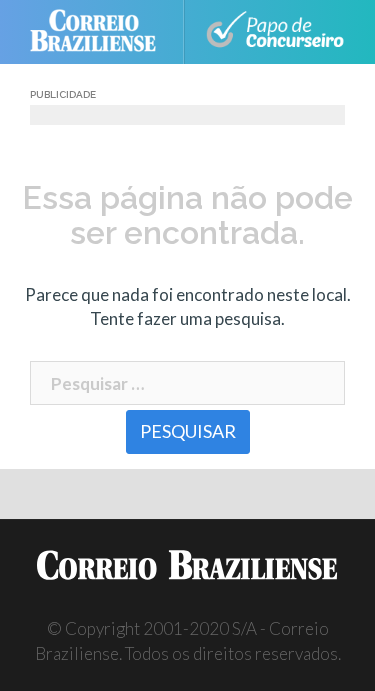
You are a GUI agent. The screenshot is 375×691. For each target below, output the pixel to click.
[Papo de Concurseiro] (274, 32)
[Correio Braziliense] (101, 32)
